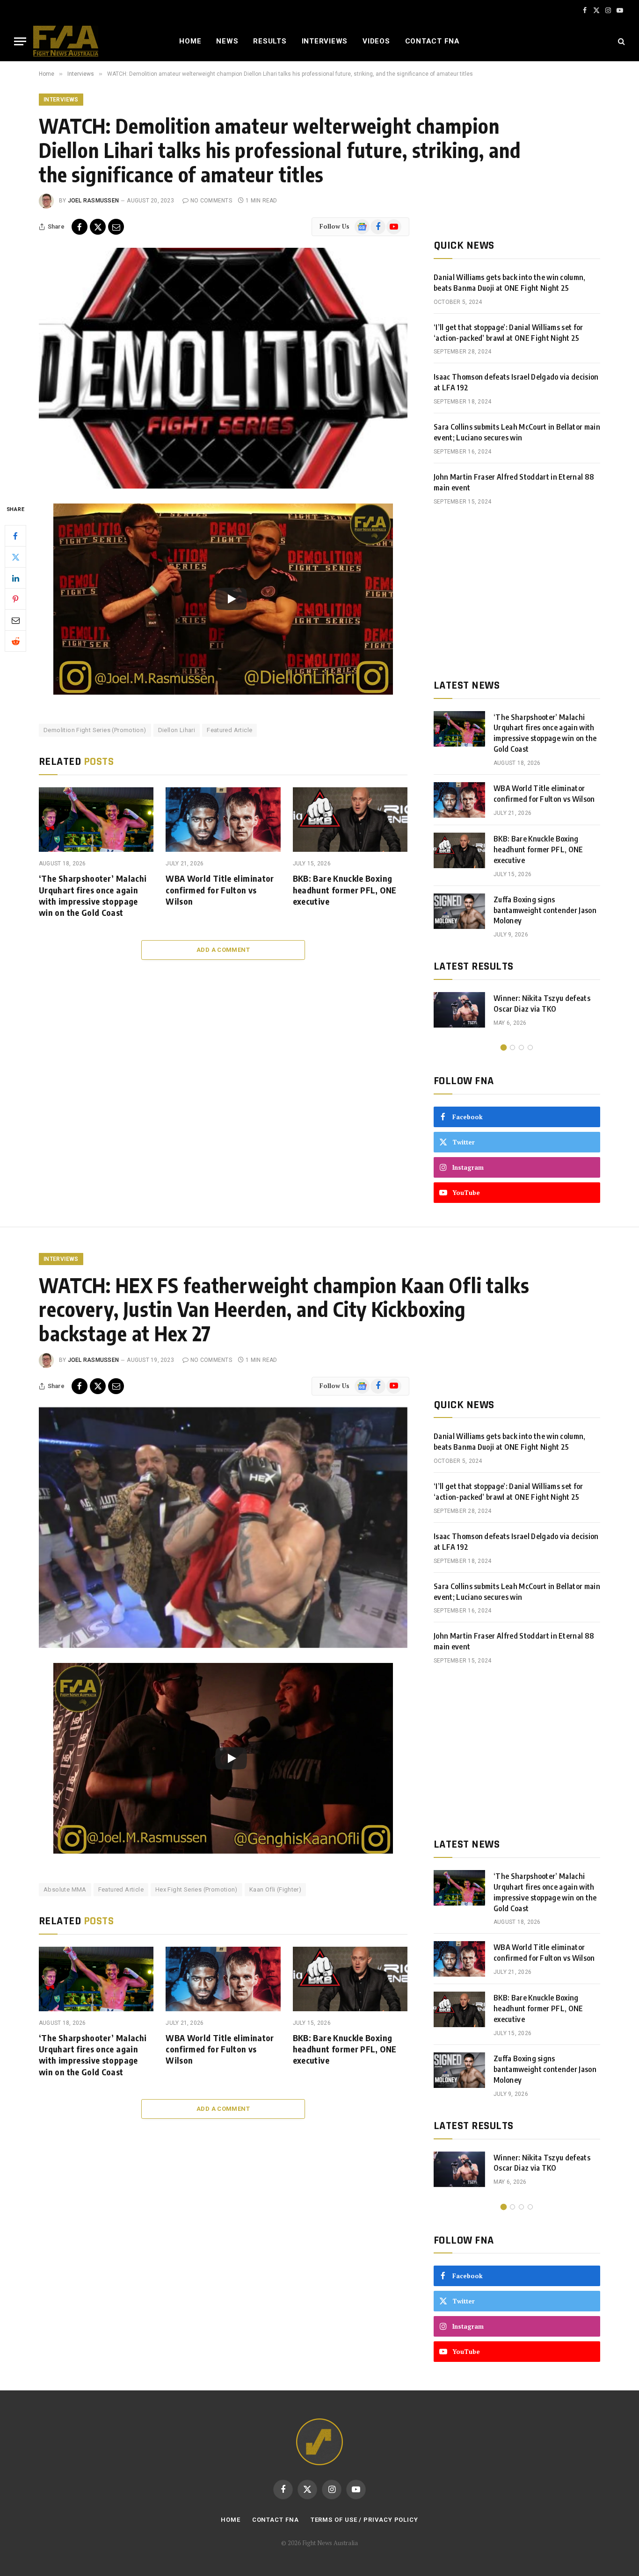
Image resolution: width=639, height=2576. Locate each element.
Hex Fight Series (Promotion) (196, 1889)
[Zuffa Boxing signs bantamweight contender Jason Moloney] (459, 911)
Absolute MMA (65, 1889)
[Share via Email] (116, 227)
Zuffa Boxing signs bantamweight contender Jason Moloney (545, 910)
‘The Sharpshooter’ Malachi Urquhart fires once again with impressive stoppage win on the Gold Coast (93, 895)
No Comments (211, 201)
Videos (376, 41)
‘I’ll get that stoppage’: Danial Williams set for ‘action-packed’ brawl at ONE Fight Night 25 (508, 333)
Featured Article (229, 730)
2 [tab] (512, 1047)
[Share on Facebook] (80, 227)
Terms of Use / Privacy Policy (364, 2520)
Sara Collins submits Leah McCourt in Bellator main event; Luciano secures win (517, 432)
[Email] (15, 620)
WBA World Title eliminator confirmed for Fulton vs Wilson (220, 890)
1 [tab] (504, 1047)
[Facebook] (15, 536)
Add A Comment (223, 950)
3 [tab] (521, 1047)
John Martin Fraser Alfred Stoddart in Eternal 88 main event (514, 482)
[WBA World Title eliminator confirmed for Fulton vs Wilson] (223, 820)
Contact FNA (432, 41)
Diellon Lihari (177, 730)
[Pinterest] (15, 599)
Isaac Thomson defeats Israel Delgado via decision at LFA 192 (516, 382)
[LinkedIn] (15, 578)
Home (190, 41)
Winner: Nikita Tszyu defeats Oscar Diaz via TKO (542, 1004)
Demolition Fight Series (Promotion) (95, 730)
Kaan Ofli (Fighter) (275, 1889)
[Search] (621, 41)
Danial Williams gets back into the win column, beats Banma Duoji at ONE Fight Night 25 (510, 283)
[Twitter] (15, 557)
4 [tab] (530, 1047)
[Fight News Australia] (66, 41)
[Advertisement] (517, 592)
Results (270, 41)
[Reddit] (15, 641)
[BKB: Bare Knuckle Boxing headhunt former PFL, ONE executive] (350, 820)
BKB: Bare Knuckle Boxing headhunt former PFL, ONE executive (345, 890)
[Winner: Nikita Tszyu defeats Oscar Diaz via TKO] (459, 1010)
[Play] (231, 599)
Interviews (325, 41)
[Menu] (20, 41)
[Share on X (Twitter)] (98, 227)
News (227, 41)
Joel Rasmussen (93, 201)
